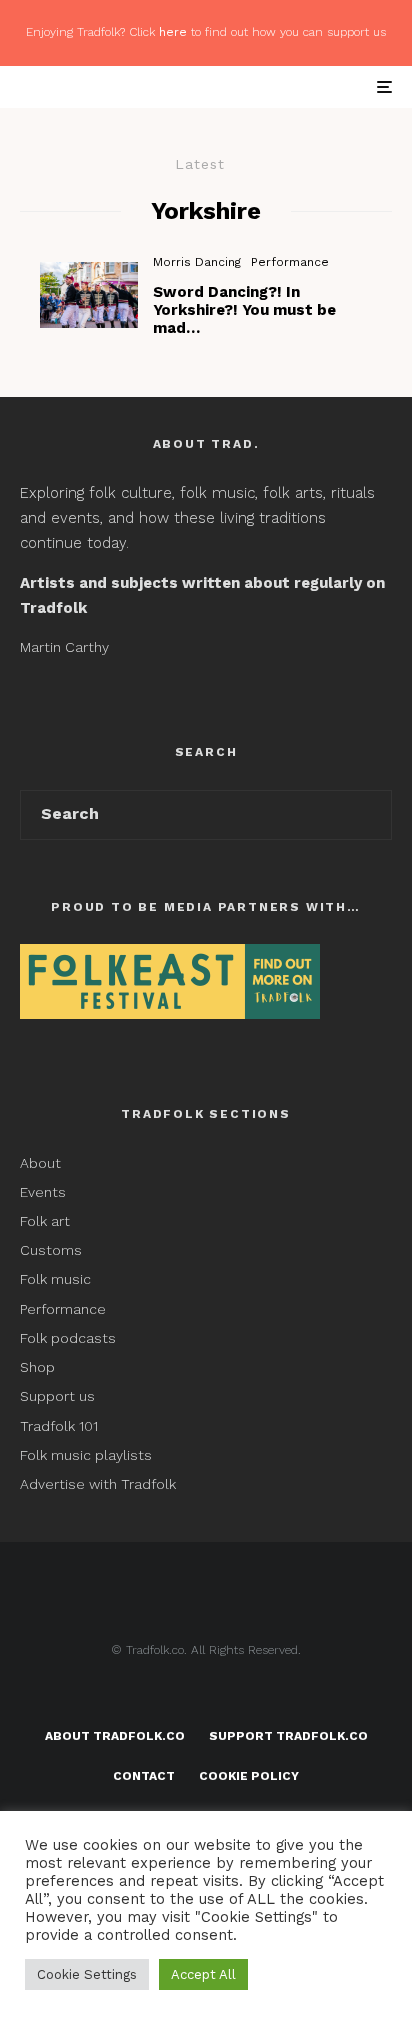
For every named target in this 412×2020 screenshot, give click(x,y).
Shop (37, 1367)
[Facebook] (167, 1696)
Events (43, 1192)
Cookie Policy (249, 1776)
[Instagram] (245, 1696)
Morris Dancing (197, 262)
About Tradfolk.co (115, 1736)
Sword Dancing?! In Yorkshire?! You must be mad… (244, 310)
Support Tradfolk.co (288, 1736)
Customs (51, 1250)
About (40, 1163)
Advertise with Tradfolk (98, 1484)
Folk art (47, 1221)
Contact (144, 1776)
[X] (206, 1696)
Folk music (55, 1279)
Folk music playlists (86, 1455)
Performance (290, 262)
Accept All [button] (203, 1974)
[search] (369, 815)
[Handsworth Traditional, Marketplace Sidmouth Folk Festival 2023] (89, 294)
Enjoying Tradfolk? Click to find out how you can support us (206, 32)
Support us (57, 1396)
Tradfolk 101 (59, 1426)
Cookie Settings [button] (87, 1974)
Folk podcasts (68, 1338)
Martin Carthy (64, 647)
